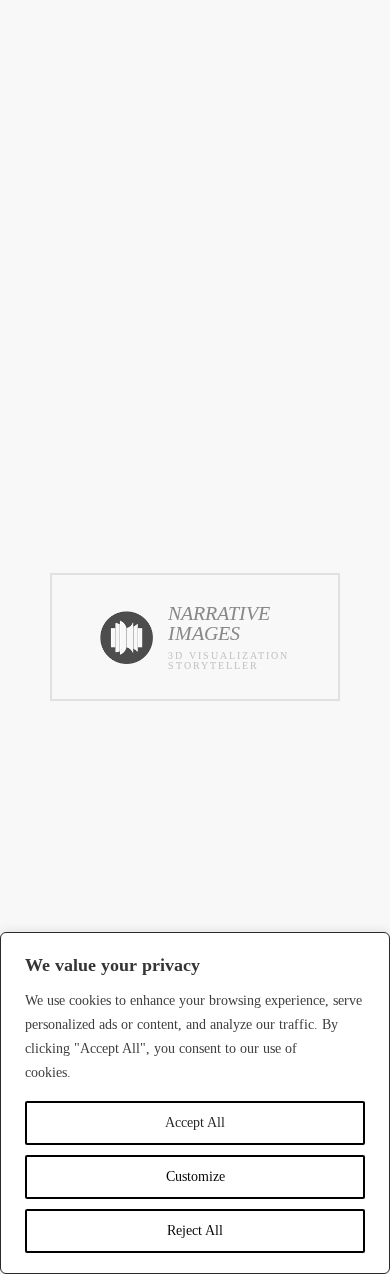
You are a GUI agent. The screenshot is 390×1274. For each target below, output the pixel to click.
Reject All (195, 1230)
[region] (195, 1103)
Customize (195, 1176)
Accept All (195, 1122)
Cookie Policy (116, 1072)
